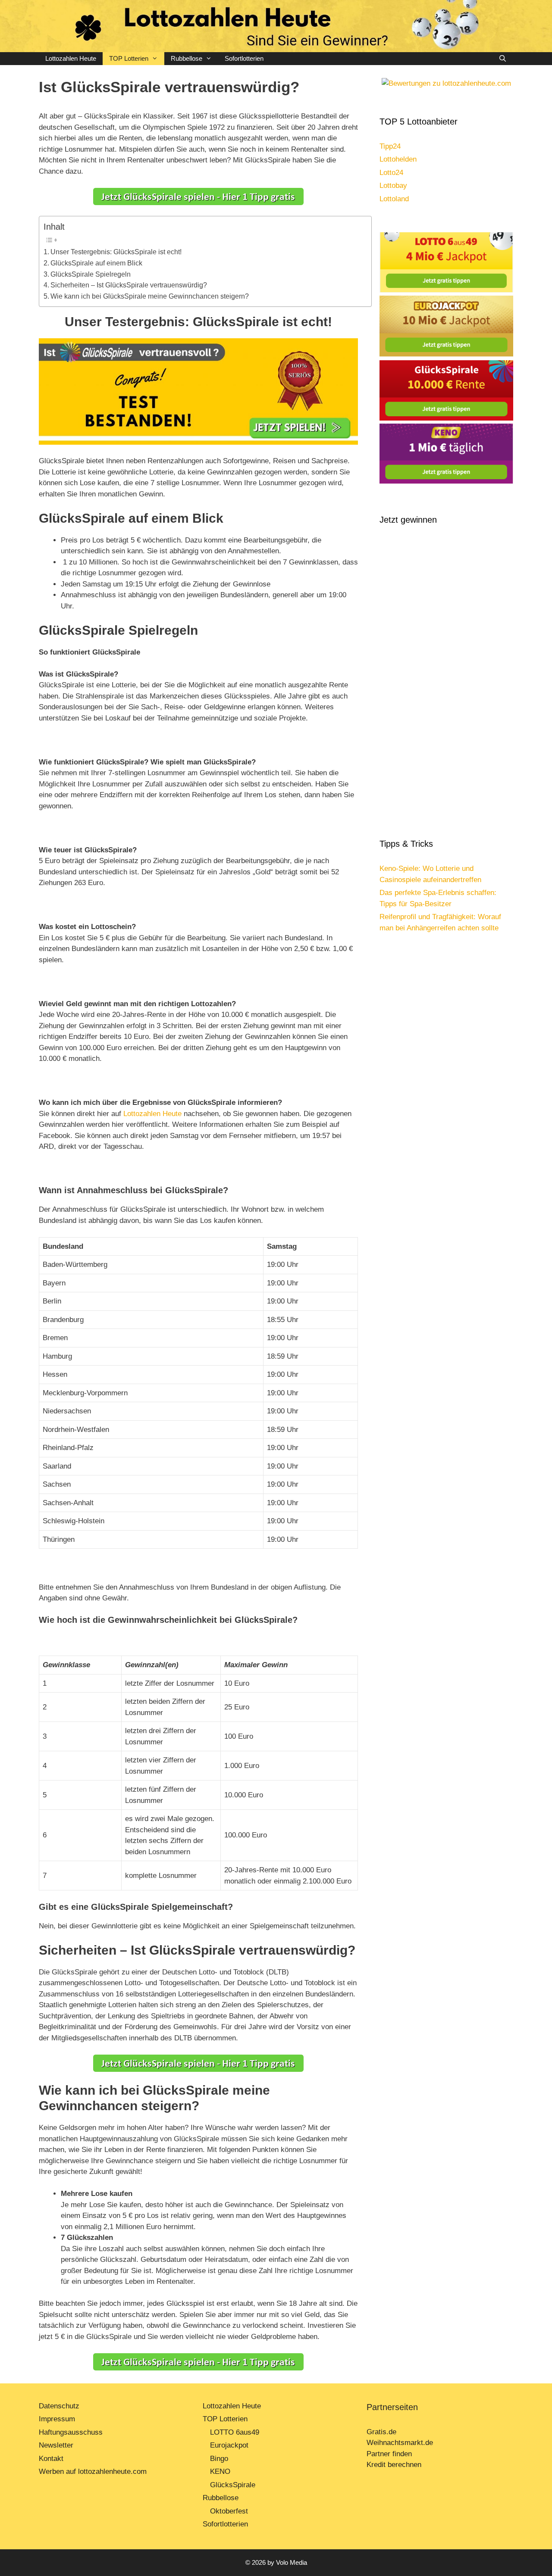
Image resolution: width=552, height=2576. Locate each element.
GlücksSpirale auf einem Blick (96, 263)
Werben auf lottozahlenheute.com (93, 2472)
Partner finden (390, 2454)
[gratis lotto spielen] (446, 290)
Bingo (219, 2459)
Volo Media (292, 2562)
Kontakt (51, 2459)
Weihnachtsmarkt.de (400, 2443)
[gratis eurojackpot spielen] (446, 354)
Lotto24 (391, 173)
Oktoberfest (229, 2511)
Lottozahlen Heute (71, 58)
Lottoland (394, 199)
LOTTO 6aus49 (235, 2432)
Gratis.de (381, 2432)
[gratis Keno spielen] (446, 482)
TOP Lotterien (129, 58)
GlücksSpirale (233, 2485)
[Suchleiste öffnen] (503, 59)
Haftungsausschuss (71, 2432)
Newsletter (56, 2445)
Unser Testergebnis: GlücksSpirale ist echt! (116, 252)
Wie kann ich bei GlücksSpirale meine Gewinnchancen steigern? (150, 296)
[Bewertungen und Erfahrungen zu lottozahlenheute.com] (446, 83)
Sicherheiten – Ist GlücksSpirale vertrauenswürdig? (129, 285)
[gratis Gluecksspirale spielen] (446, 418)
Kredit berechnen (394, 2465)
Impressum (57, 2419)
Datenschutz (59, 2406)
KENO (220, 2472)
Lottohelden (398, 159)
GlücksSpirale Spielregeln (91, 274)
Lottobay (393, 186)
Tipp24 (390, 146)
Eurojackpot (229, 2445)
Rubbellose (187, 58)
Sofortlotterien (244, 58)
